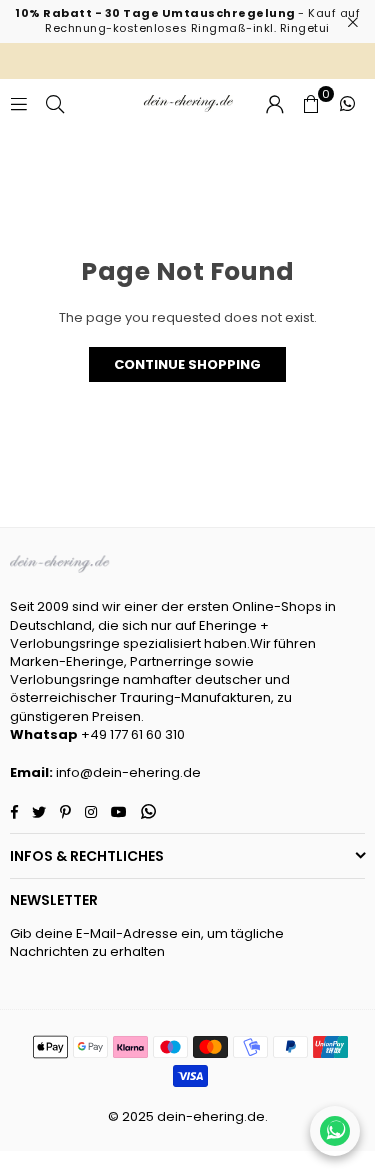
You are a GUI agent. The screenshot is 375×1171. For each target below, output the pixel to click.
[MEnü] (19, 103)
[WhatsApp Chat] (335, 1131)
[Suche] (55, 103)
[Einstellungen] (275, 104)
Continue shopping (187, 364)
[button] (311, 104)
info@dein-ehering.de (128, 772)
